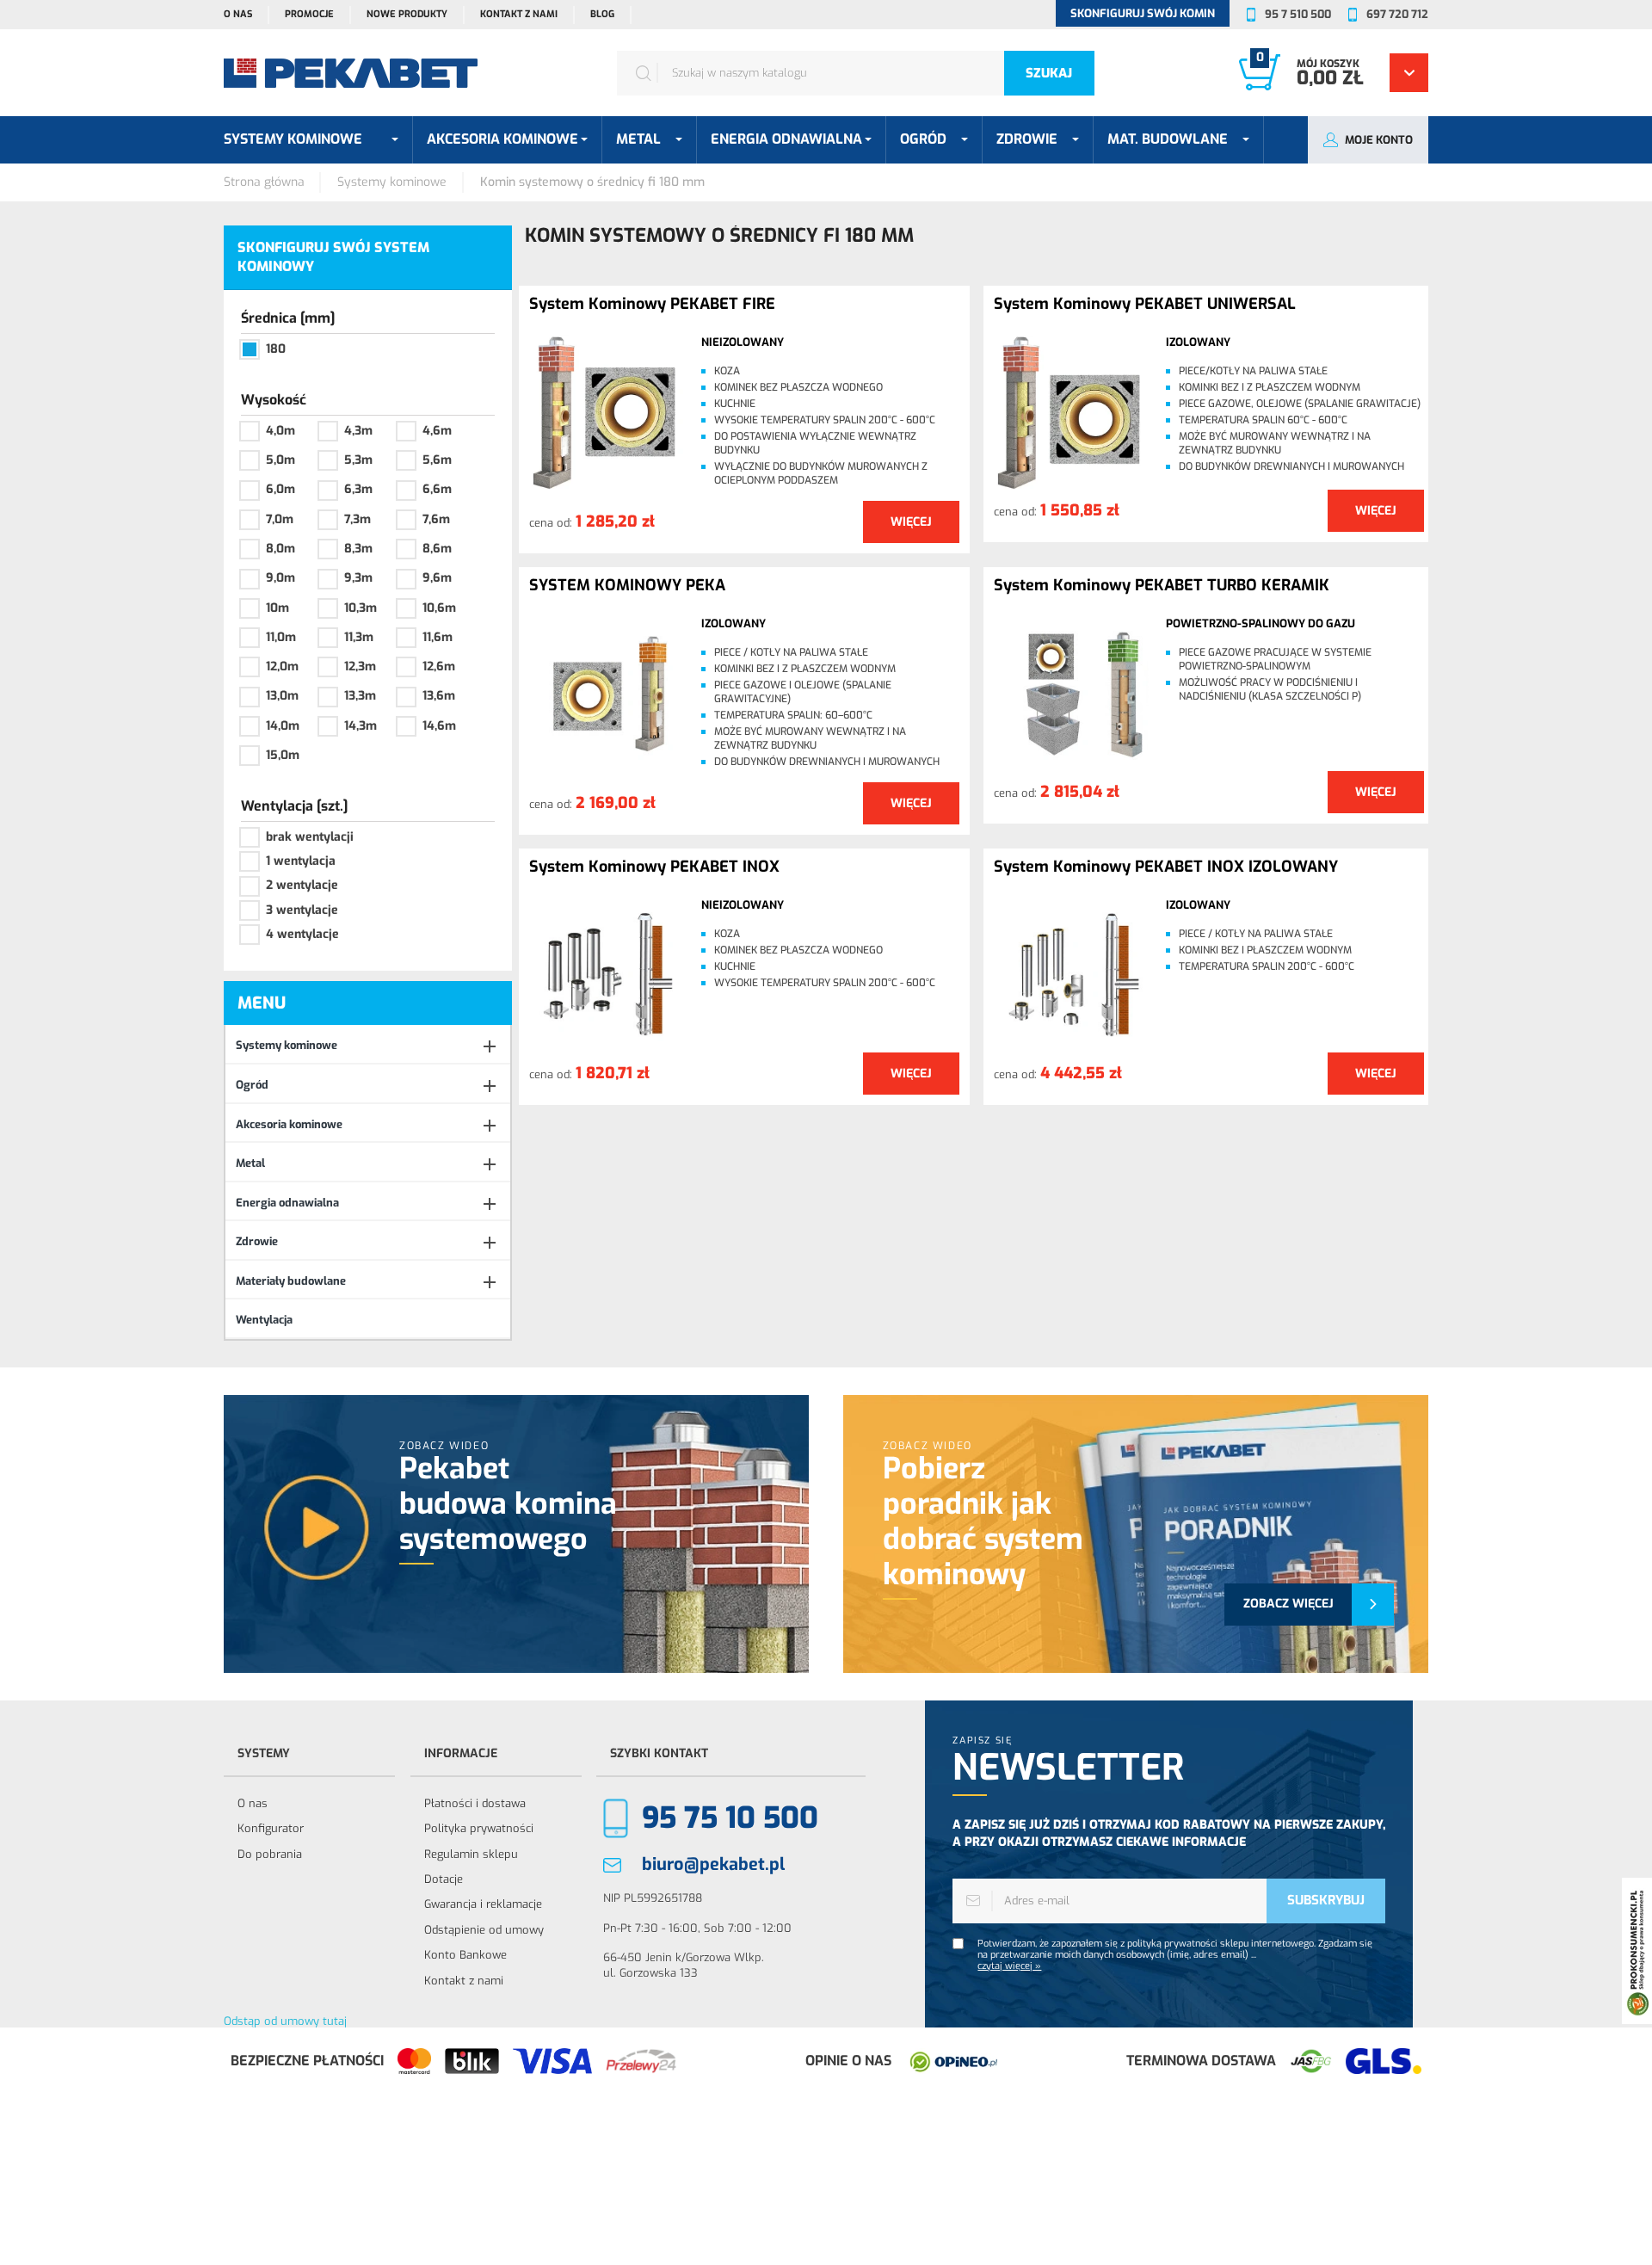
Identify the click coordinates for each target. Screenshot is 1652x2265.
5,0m (280, 460)
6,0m (280, 489)
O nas (238, 14)
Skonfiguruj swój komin (1143, 13)
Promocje (309, 14)
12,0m (282, 667)
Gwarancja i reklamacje (483, 1904)
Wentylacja (264, 1320)
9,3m (358, 578)
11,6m (438, 637)
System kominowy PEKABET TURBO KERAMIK (1162, 586)
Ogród (252, 1085)
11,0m (281, 637)
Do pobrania (270, 1854)
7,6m (436, 519)
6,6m (437, 489)
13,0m (282, 696)
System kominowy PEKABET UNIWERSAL (1145, 305)
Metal (250, 1163)
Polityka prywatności (479, 1828)
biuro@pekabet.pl (713, 1864)
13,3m (360, 696)
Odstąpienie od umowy (484, 1930)
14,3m (361, 726)
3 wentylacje (302, 910)
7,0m (280, 519)
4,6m (437, 431)
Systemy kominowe (287, 1045)
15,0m (283, 755)
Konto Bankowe (465, 1955)
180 (276, 349)
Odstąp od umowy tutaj (285, 2021)
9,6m (437, 578)
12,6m (439, 667)
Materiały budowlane (291, 1281)
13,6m (439, 696)
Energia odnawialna (287, 1203)
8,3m (358, 549)
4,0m (280, 431)
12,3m (360, 667)
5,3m (358, 460)
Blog (602, 14)
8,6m (437, 549)
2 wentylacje (302, 885)
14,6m (439, 726)
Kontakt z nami (519, 14)
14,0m (283, 726)
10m (277, 608)
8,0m (280, 549)
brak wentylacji (310, 837)
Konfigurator (271, 1828)
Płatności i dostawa (475, 1803)
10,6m (439, 608)
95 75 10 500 (730, 1818)
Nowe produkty (407, 14)
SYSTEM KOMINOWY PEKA (627, 586)
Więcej (911, 522)
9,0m (280, 578)
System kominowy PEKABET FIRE (652, 305)
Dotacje (444, 1879)
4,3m (358, 431)
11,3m (359, 637)
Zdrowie (257, 1241)
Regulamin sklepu (471, 1854)
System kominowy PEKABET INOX (654, 867)
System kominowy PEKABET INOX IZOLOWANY (1166, 867)
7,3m (358, 519)
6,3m (358, 489)
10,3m (361, 608)
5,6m (437, 460)
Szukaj (1049, 73)
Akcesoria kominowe (289, 1124)
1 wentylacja (301, 861)
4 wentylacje (302, 934)
